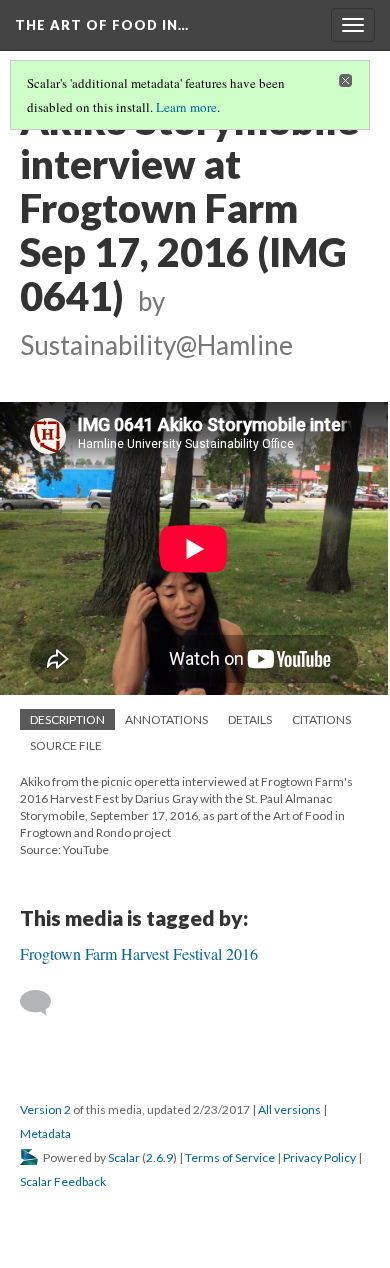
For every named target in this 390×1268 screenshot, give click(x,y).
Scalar (124, 1157)
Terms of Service (230, 1157)
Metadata (45, 1133)
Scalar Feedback (63, 1181)
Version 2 (45, 1109)
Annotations (166, 719)
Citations (321, 719)
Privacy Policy (319, 1157)
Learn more (186, 107)
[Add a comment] (44, 1003)
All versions (289, 1109)
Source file (66, 745)
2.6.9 (159, 1157)
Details (250, 719)
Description (67, 719)
